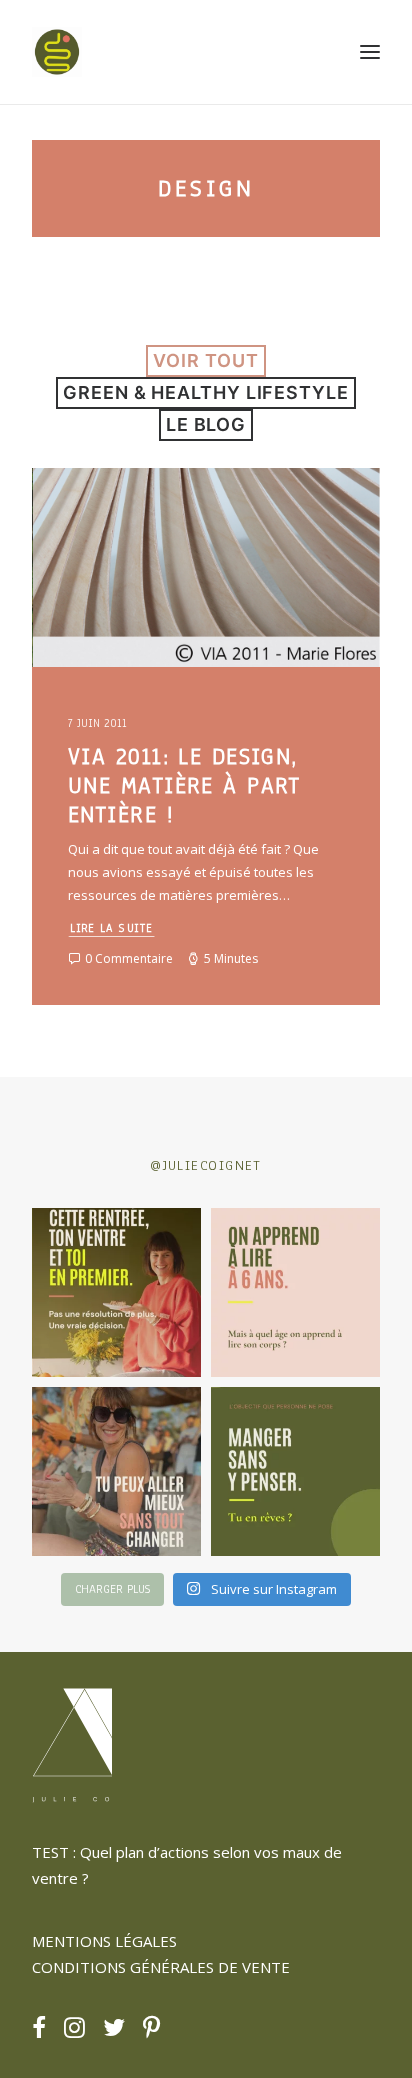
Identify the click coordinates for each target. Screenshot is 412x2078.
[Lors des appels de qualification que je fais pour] (116, 1471)
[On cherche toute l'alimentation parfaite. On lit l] (295, 1471)
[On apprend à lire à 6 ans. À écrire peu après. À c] (295, 1292)
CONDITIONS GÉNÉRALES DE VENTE (161, 1967)
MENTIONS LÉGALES (104, 1941)
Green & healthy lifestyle (206, 392)
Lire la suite (112, 928)
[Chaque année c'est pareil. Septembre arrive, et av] (116, 1292)
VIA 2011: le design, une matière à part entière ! (184, 785)
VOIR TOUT (205, 360)
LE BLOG (206, 424)
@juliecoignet (206, 1165)
